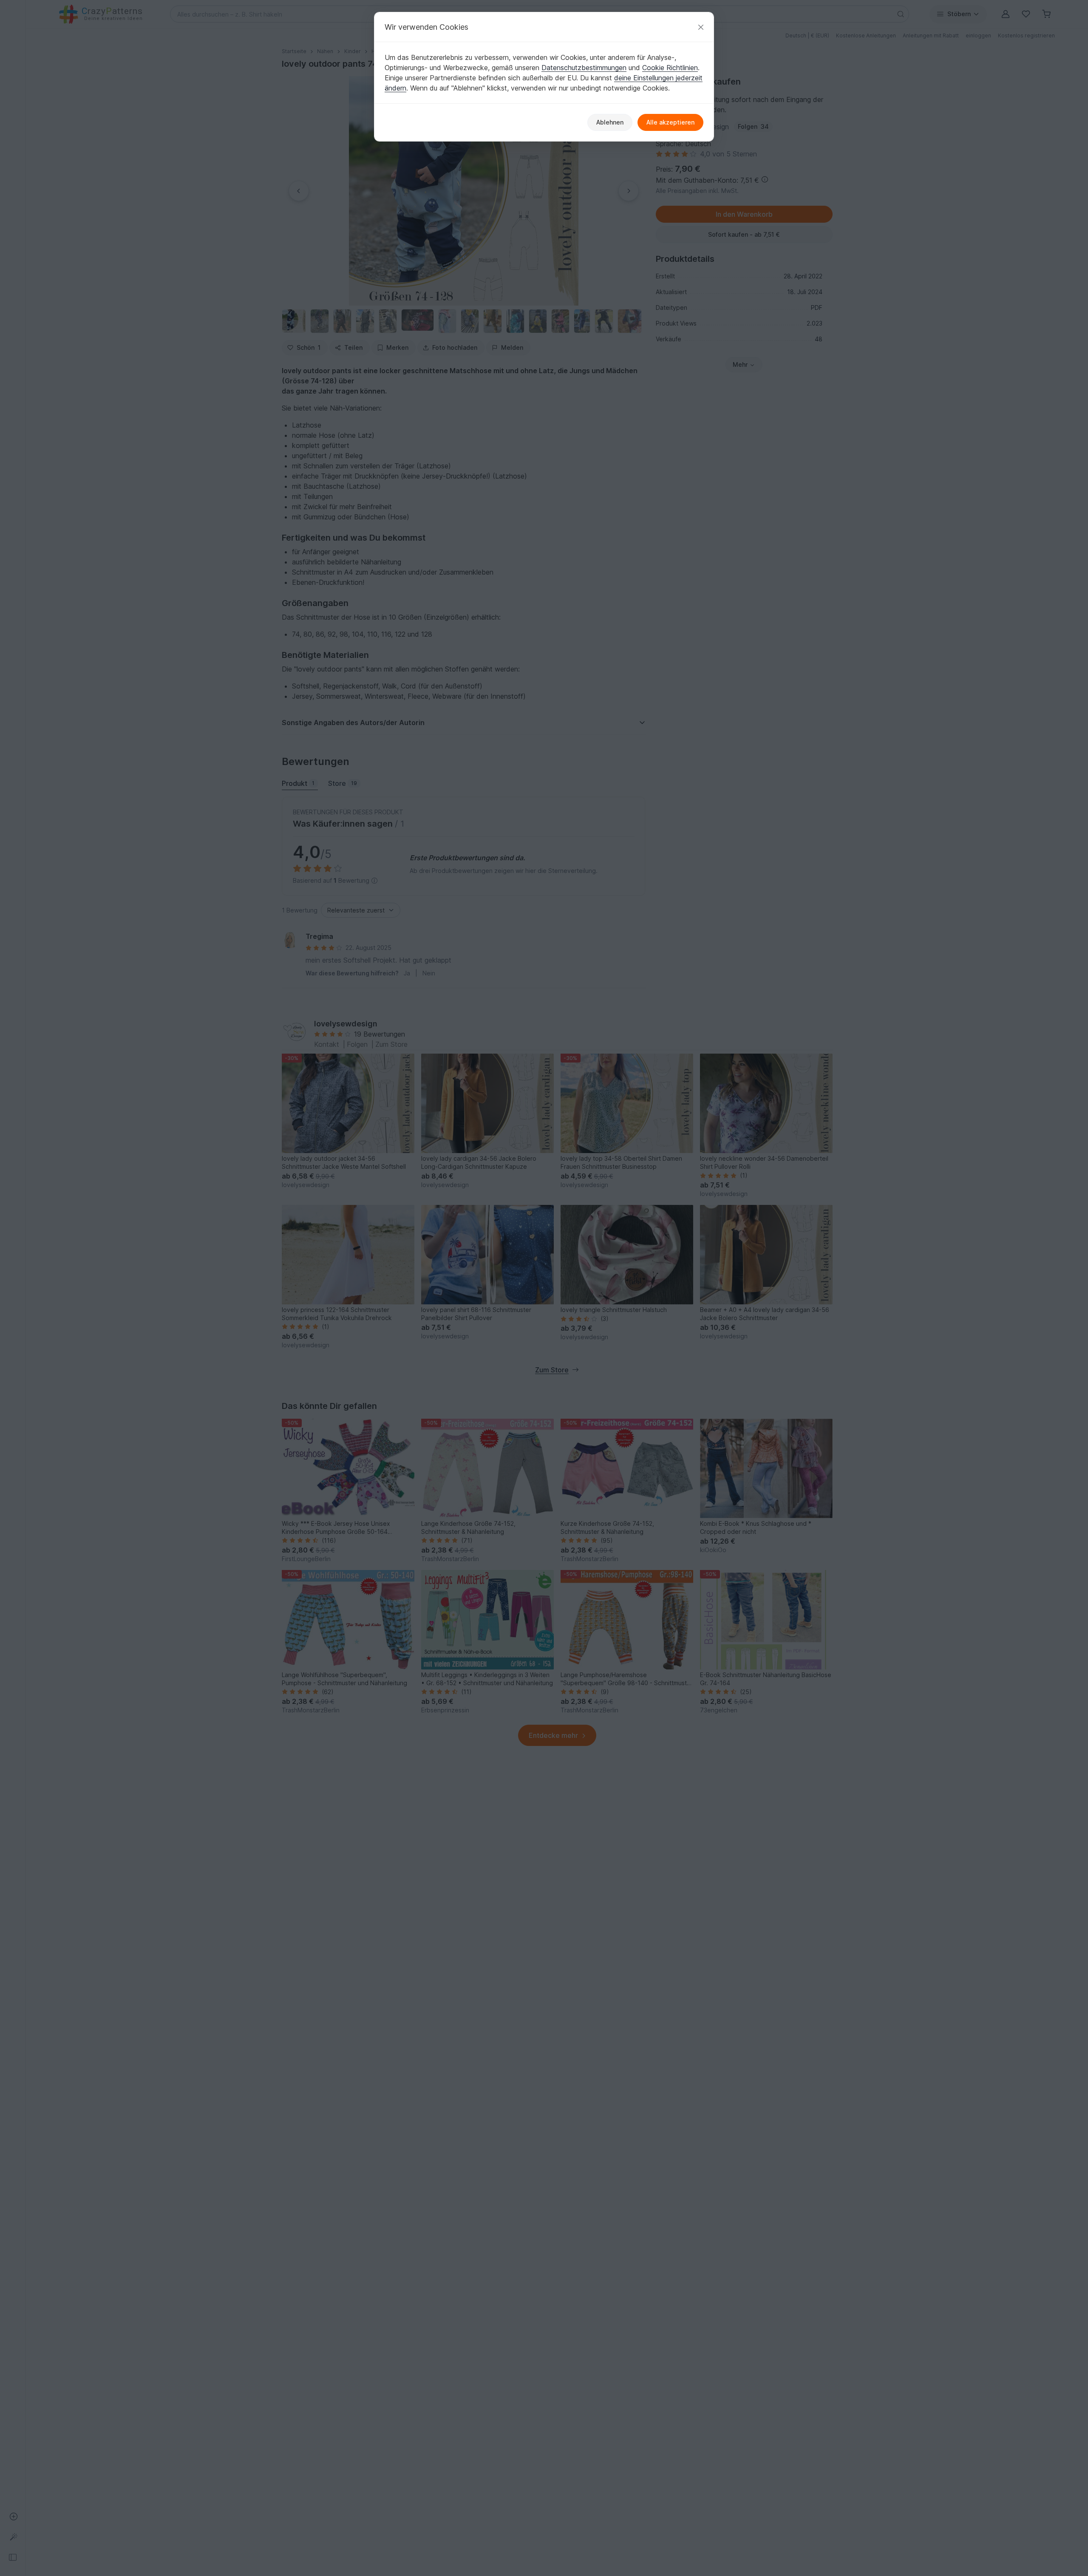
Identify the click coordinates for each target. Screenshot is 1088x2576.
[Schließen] (701, 27)
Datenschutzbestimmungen (584, 68)
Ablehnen (610, 122)
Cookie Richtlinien (670, 68)
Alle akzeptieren (670, 122)
